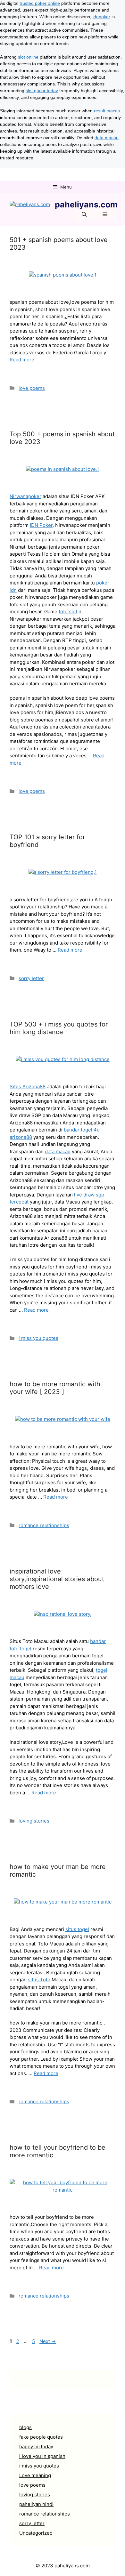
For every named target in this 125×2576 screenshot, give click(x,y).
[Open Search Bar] (84, 215)
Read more (22, 360)
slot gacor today (42, 91)
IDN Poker (41, 525)
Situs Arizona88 (28, 1087)
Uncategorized (36, 2533)
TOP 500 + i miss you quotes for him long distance (59, 1028)
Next (48, 2341)
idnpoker (101, 17)
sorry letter (31, 978)
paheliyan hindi (36, 2504)
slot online (28, 57)
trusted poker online (40, 3)
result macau (107, 111)
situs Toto (39, 1980)
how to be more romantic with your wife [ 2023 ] (55, 1388)
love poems (32, 388)
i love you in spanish (42, 2456)
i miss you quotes (38, 1338)
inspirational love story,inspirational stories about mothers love (57, 1579)
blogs (25, 2427)
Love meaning (35, 2475)
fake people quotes (41, 2437)
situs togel (77, 1929)
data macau (107, 138)
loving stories (34, 1821)
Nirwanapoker (25, 496)
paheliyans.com (86, 205)
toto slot (68, 612)
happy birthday (36, 2447)
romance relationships (44, 1525)
